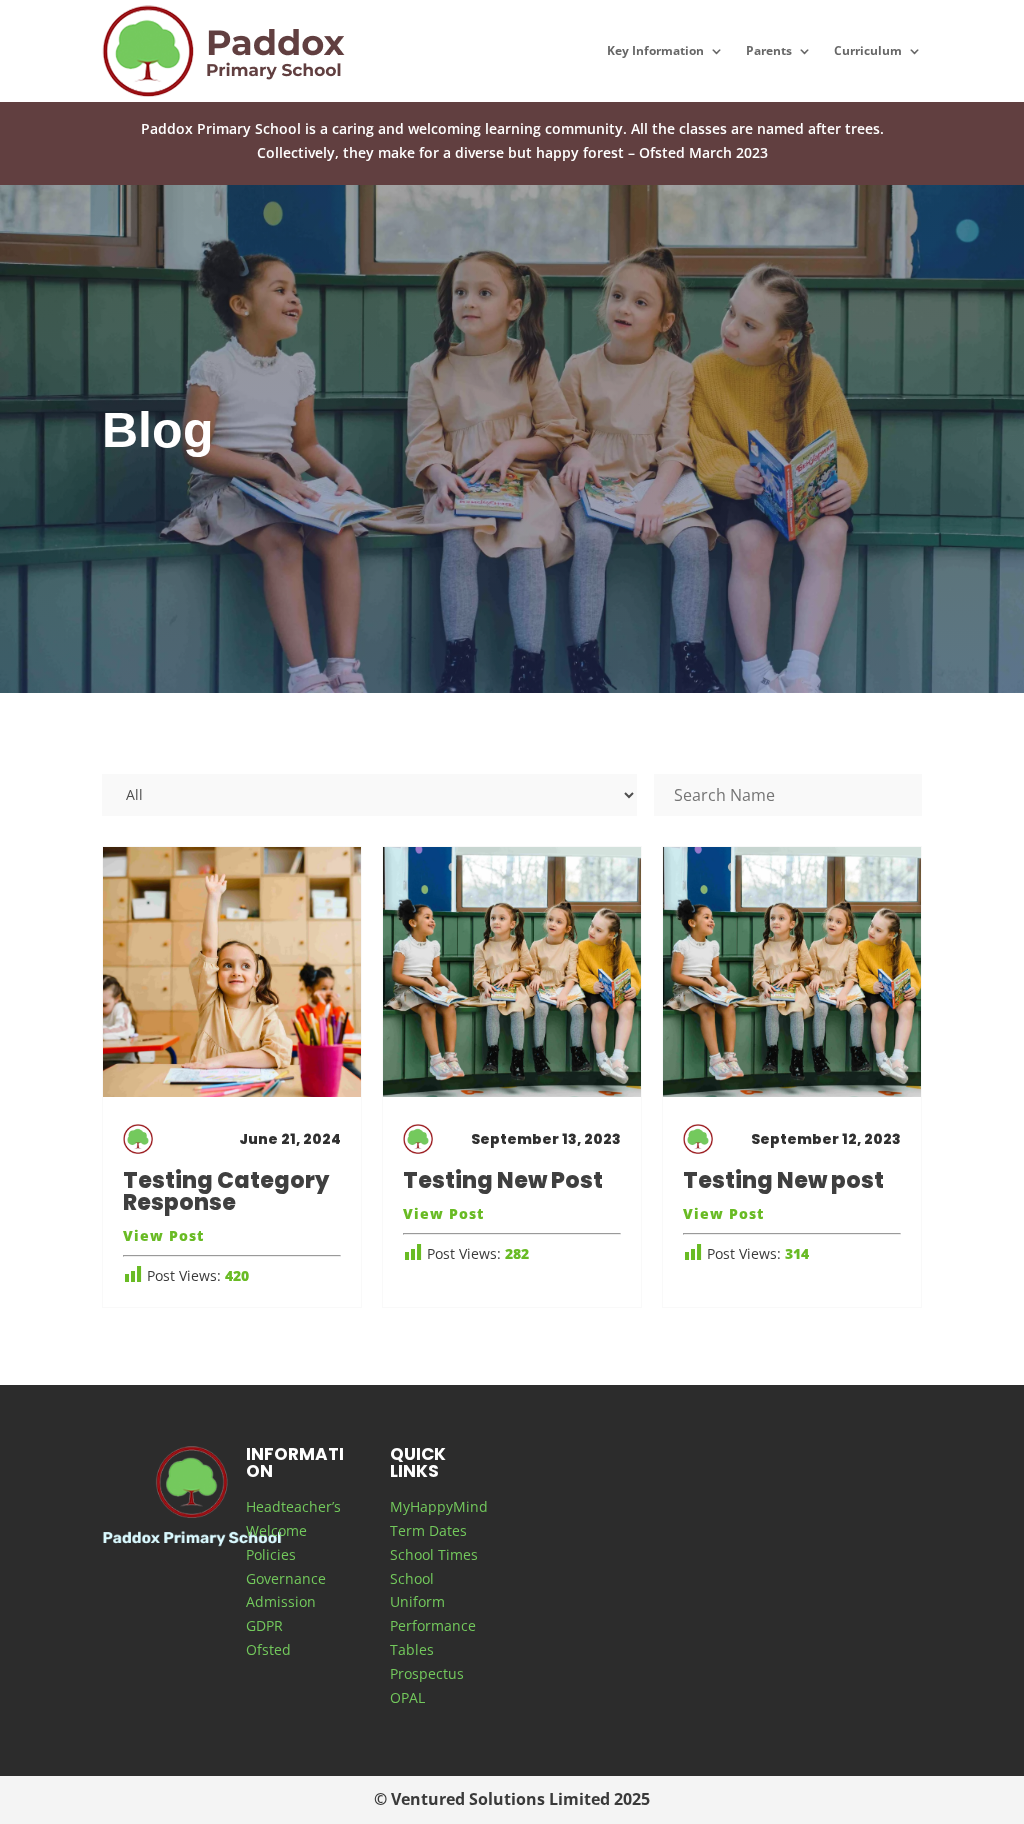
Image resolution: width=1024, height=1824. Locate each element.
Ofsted (268, 1649)
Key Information (655, 50)
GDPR (264, 1625)
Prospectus (427, 1673)
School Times (434, 1554)
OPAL (407, 1697)
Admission (281, 1601)
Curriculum (868, 50)
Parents (769, 50)
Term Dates (428, 1530)
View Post (163, 1235)
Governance (286, 1578)
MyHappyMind (439, 1506)
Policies (271, 1554)
